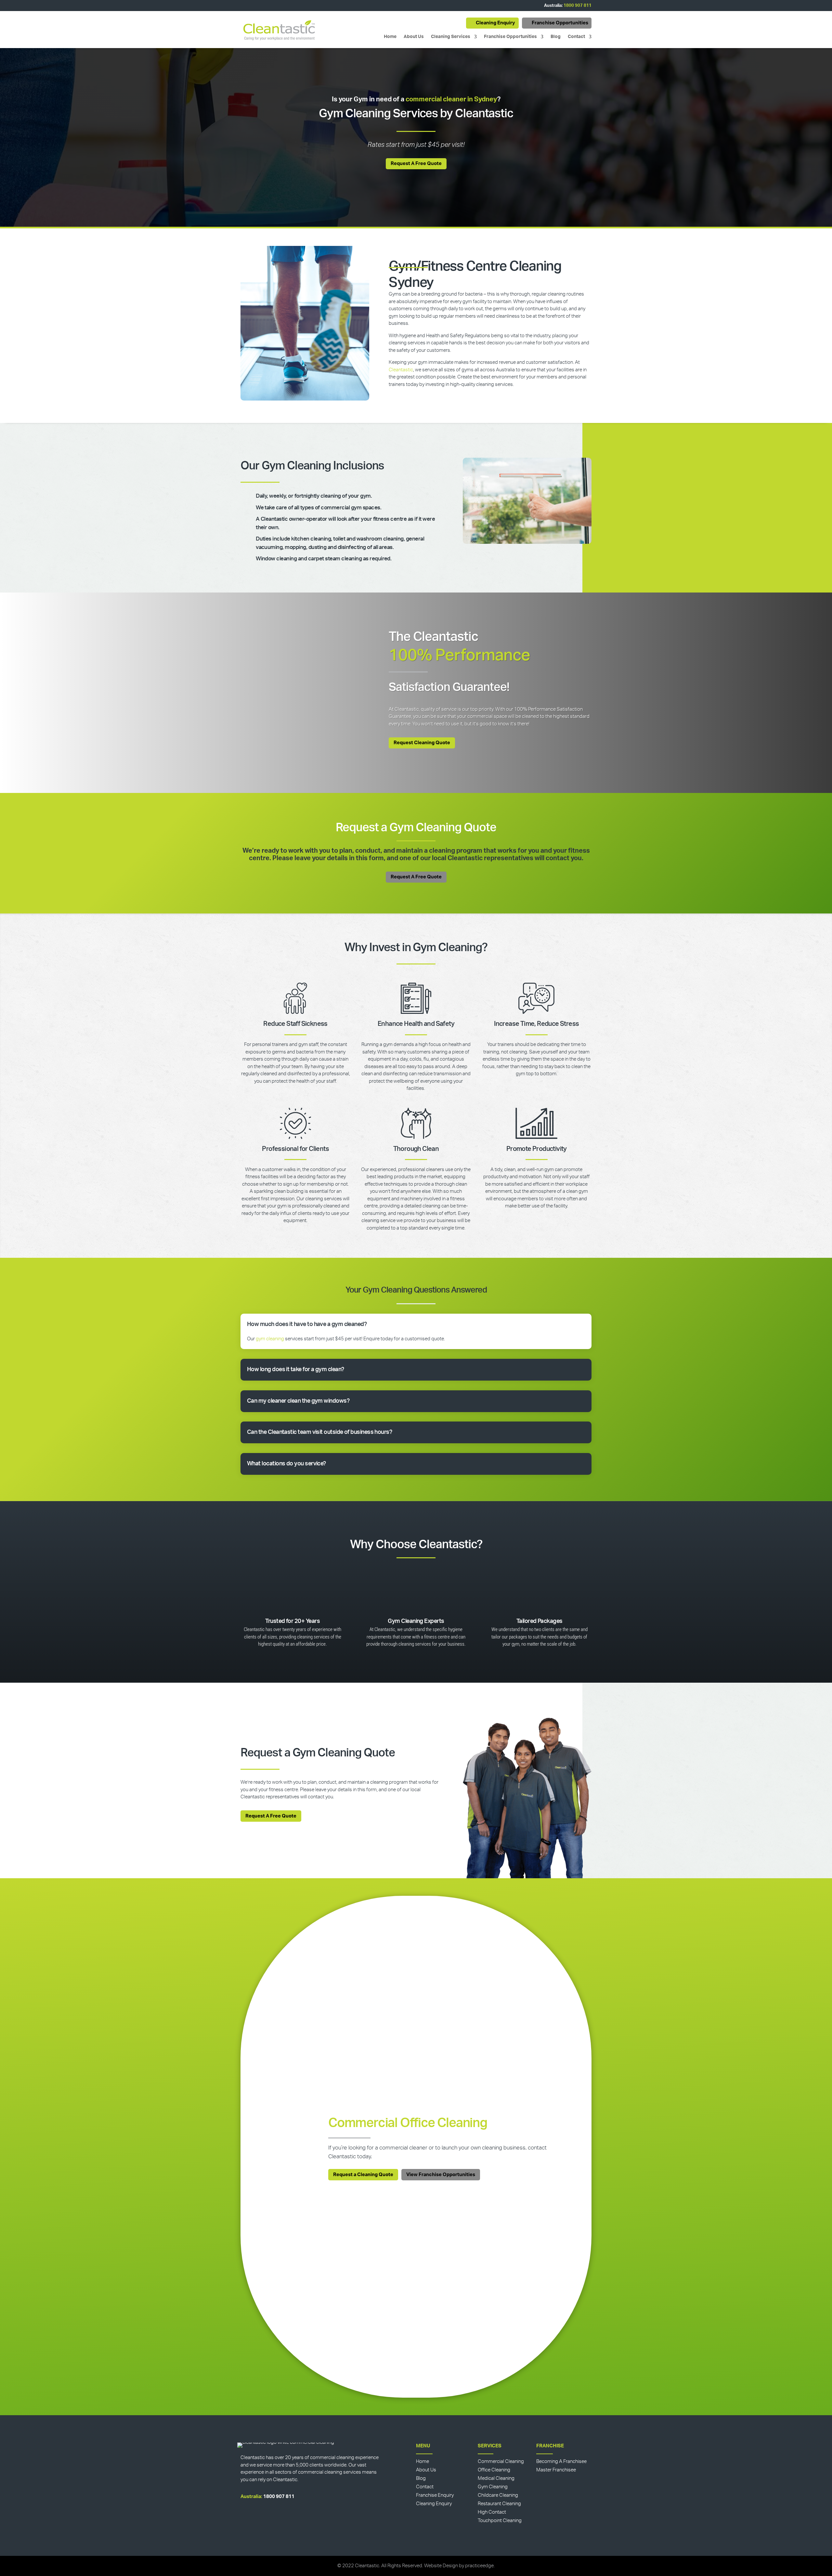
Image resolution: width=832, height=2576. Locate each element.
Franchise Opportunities (560, 23)
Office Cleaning (494, 2470)
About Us (414, 37)
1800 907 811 (578, 6)
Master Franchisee (556, 2470)
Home (390, 37)
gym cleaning (270, 1339)
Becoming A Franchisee (561, 2461)
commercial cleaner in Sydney (451, 99)
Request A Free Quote (416, 164)
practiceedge (479, 2566)
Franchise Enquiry (435, 2495)
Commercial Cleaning (501, 2461)
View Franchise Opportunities (441, 2175)
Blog (556, 37)
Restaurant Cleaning (499, 2504)
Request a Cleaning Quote (363, 2175)
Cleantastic (401, 370)
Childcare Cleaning (498, 2495)
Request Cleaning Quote (422, 743)
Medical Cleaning (496, 2478)
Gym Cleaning (493, 2487)
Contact (576, 37)
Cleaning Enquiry (495, 23)
